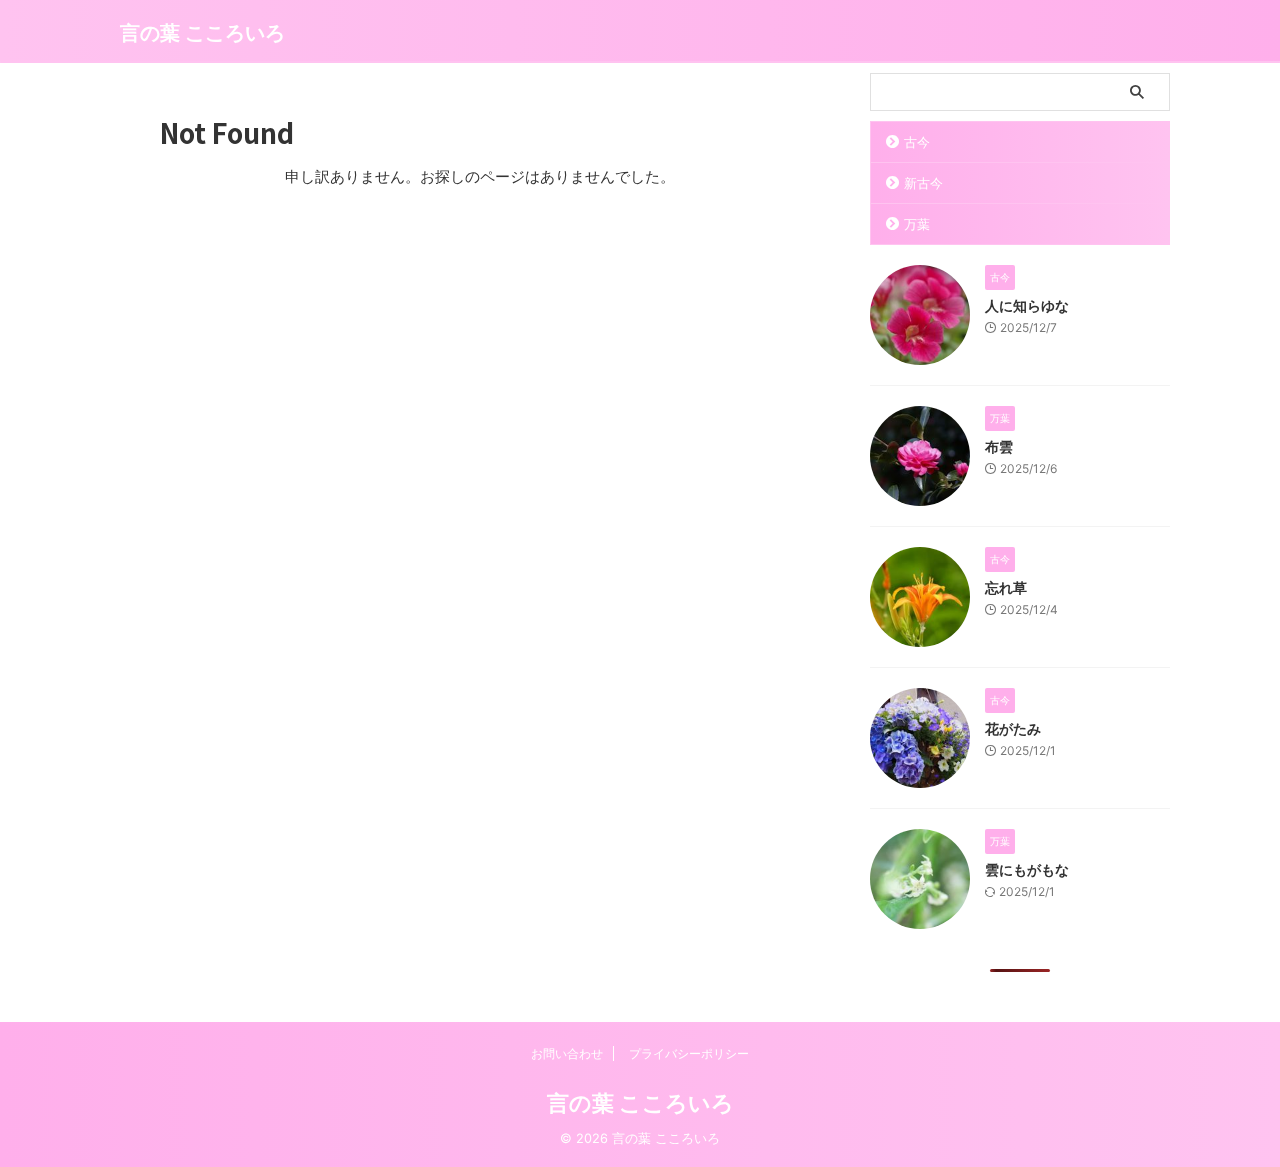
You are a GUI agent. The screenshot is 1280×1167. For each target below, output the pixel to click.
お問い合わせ (567, 1053)
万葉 (917, 224)
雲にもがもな (1027, 869)
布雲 (999, 446)
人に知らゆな (1027, 305)
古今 (917, 142)
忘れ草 (1006, 587)
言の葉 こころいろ (202, 33)
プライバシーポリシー (689, 1053)
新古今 (923, 183)
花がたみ (1013, 728)
